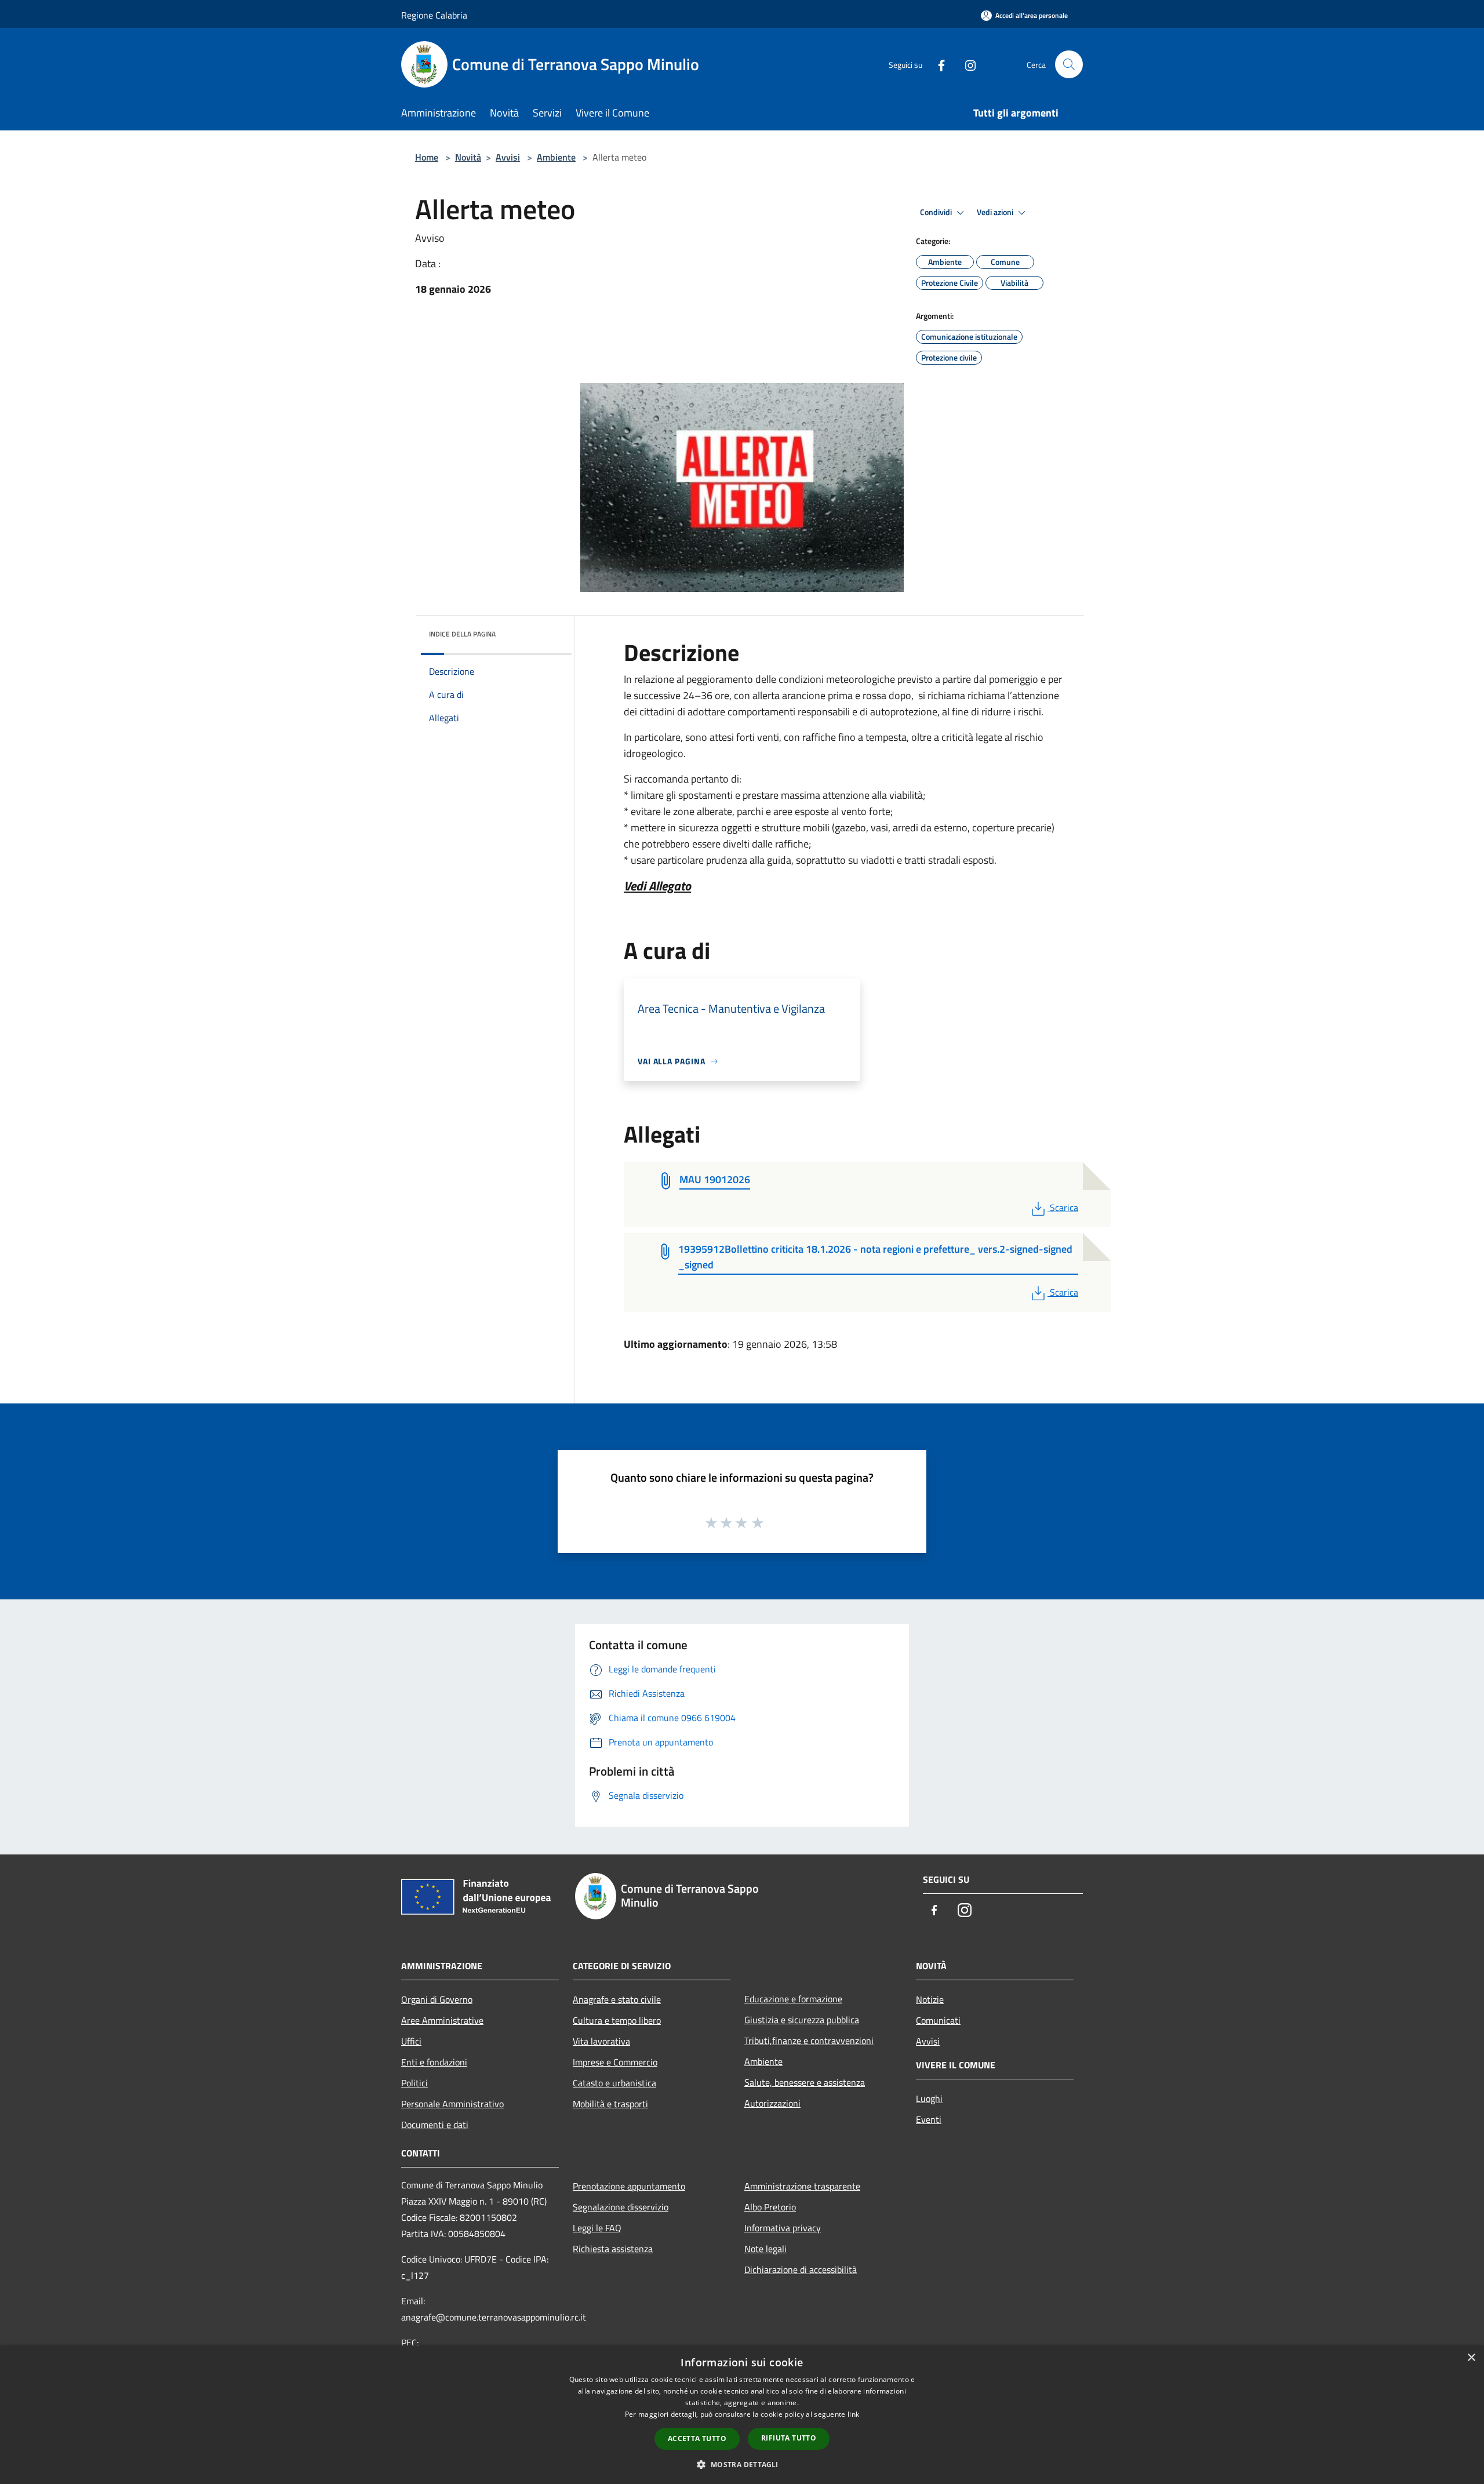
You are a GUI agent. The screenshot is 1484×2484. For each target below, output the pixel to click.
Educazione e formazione (793, 1999)
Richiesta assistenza (613, 2249)
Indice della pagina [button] (462, 634)
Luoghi (929, 2099)
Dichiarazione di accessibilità (801, 2270)
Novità (468, 157)
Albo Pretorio (770, 2207)
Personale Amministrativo (452, 2104)
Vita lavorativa (601, 2041)
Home (427, 157)
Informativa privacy (783, 2228)
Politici (414, 2083)
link (853, 2414)
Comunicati (938, 2020)
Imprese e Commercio (615, 2062)
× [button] (1471, 2358)
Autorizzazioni (772, 2103)
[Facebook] (937, 64)
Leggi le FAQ (597, 2228)
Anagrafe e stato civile (617, 1999)
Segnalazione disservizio (621, 2207)
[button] (742, 2464)
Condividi (937, 212)
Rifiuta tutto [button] (789, 2438)
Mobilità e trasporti (610, 2104)
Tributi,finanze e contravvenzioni (809, 2041)
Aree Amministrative (442, 2020)
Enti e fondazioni (434, 2062)
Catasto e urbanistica (614, 2083)
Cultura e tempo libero (617, 2020)
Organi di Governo (437, 1999)
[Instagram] (966, 64)
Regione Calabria (434, 15)
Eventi (929, 2119)
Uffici (411, 2041)
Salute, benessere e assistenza (805, 2082)
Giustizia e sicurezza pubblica (802, 2020)
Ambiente (556, 157)
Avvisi (508, 157)
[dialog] (742, 2415)
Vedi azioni (996, 212)
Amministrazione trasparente (802, 2186)
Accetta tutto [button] (697, 2438)
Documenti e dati (435, 2125)
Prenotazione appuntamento (629, 2186)
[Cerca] (1069, 64)
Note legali (765, 2249)
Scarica (1064, 1208)
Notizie (930, 1999)
